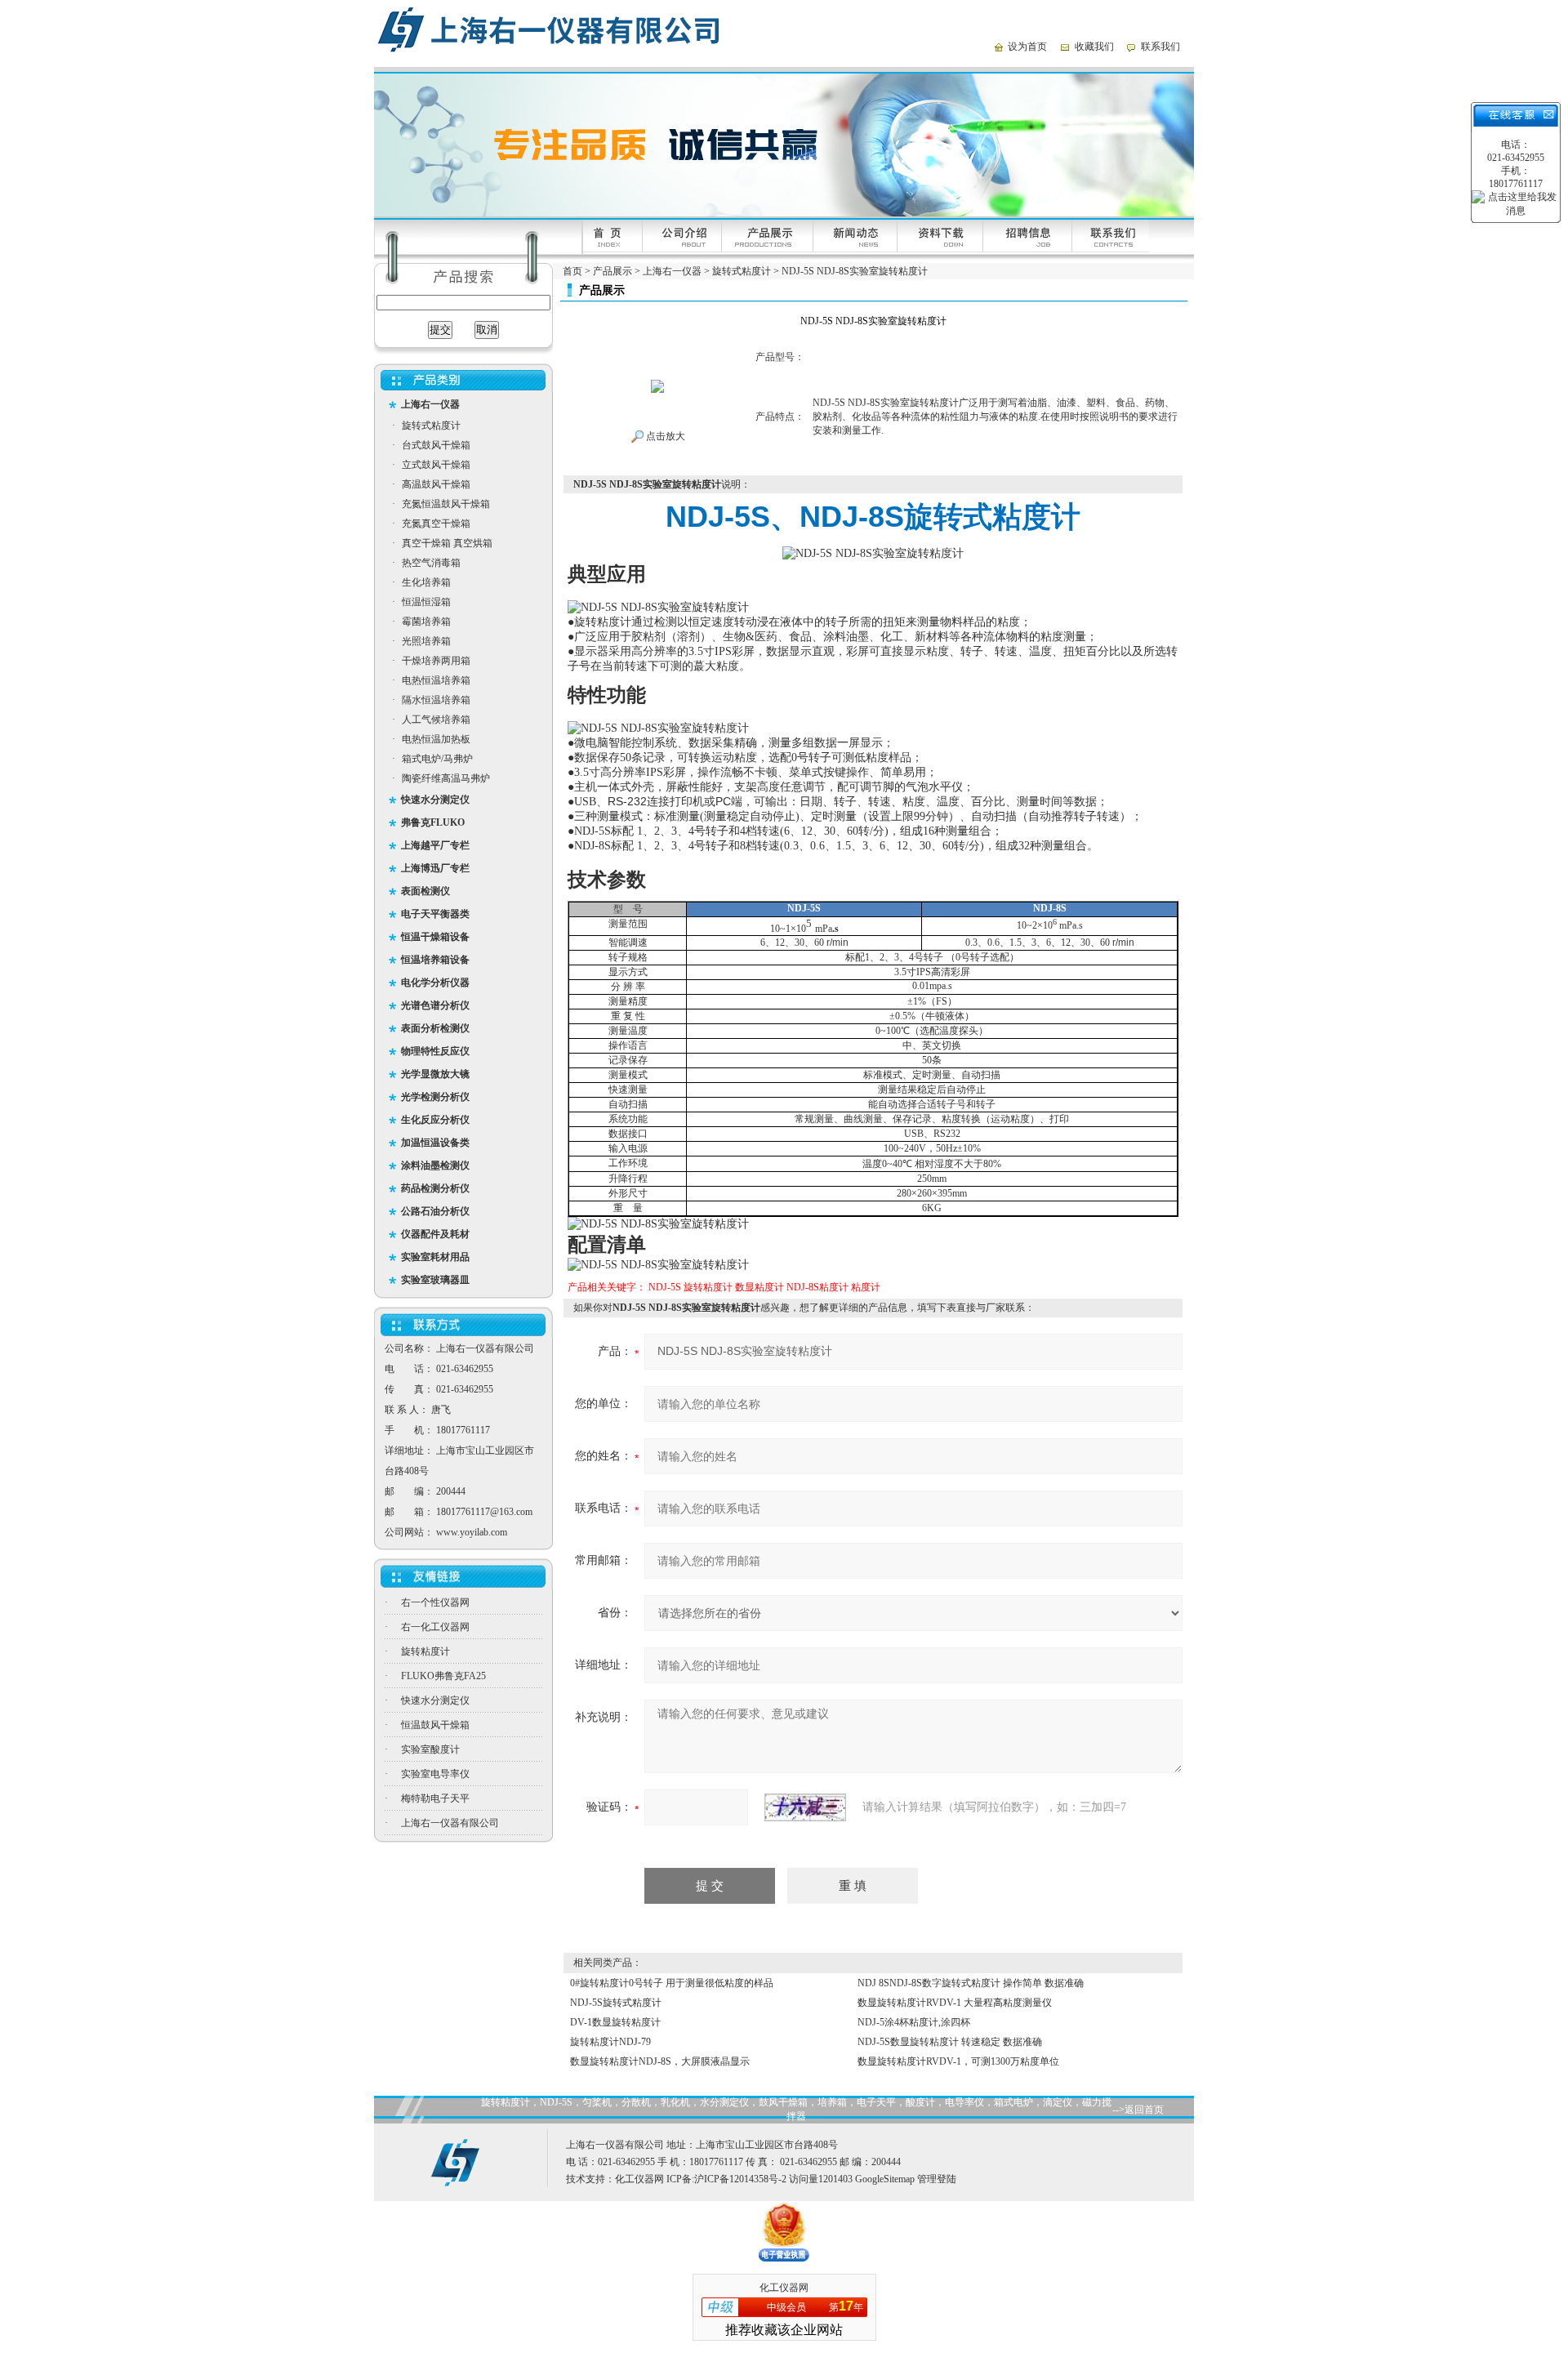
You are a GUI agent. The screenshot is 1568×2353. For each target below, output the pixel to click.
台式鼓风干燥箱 (436, 445)
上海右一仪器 (672, 271)
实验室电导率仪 (435, 1774)
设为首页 (1027, 47)
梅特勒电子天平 (435, 1798)
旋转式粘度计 (431, 426)
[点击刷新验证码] (805, 1807)
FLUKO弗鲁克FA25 (443, 1676)
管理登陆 (937, 2179)
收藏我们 (1094, 47)
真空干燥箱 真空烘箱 (447, 543)
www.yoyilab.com (472, 1532)
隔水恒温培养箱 (436, 700)
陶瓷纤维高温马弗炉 (446, 778)
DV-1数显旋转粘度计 (615, 2022)
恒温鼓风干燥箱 (435, 1725)
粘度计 (866, 1287)
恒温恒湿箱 (426, 602)
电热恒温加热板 (436, 739)
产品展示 (612, 271)
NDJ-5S (665, 1287)
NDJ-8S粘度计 (817, 1287)
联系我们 (1160, 47)
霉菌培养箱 (426, 622)
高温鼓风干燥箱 (436, 484)
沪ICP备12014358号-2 (740, 2179)
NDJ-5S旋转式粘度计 (616, 2003)
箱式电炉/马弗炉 (437, 759)
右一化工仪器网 (435, 1627)
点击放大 (664, 436)
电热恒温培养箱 (436, 680)
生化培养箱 (426, 582)
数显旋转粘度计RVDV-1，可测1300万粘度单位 (958, 2061)
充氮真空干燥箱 (436, 524)
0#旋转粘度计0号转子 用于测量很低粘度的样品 (672, 1983)
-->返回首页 (1138, 2110)
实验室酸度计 (430, 1749)
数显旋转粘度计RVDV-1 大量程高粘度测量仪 (955, 2003)
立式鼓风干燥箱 (436, 465)
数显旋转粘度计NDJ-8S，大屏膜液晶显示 (660, 2061)
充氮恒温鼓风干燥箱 (446, 504)
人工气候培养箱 (436, 720)
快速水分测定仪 (435, 1700)
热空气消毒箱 (431, 563)
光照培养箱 (426, 641)
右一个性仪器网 (435, 1602)
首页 (572, 271)
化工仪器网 (639, 2179)
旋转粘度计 (425, 1651)
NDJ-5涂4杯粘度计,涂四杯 (914, 2022)
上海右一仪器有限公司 (450, 1823)
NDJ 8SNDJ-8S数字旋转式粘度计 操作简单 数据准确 (971, 1983)
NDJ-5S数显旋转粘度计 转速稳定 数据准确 (950, 2042)
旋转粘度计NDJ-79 (610, 2042)
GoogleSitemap (885, 2179)
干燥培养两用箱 (436, 661)
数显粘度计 (759, 1287)
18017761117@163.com (484, 1512)
